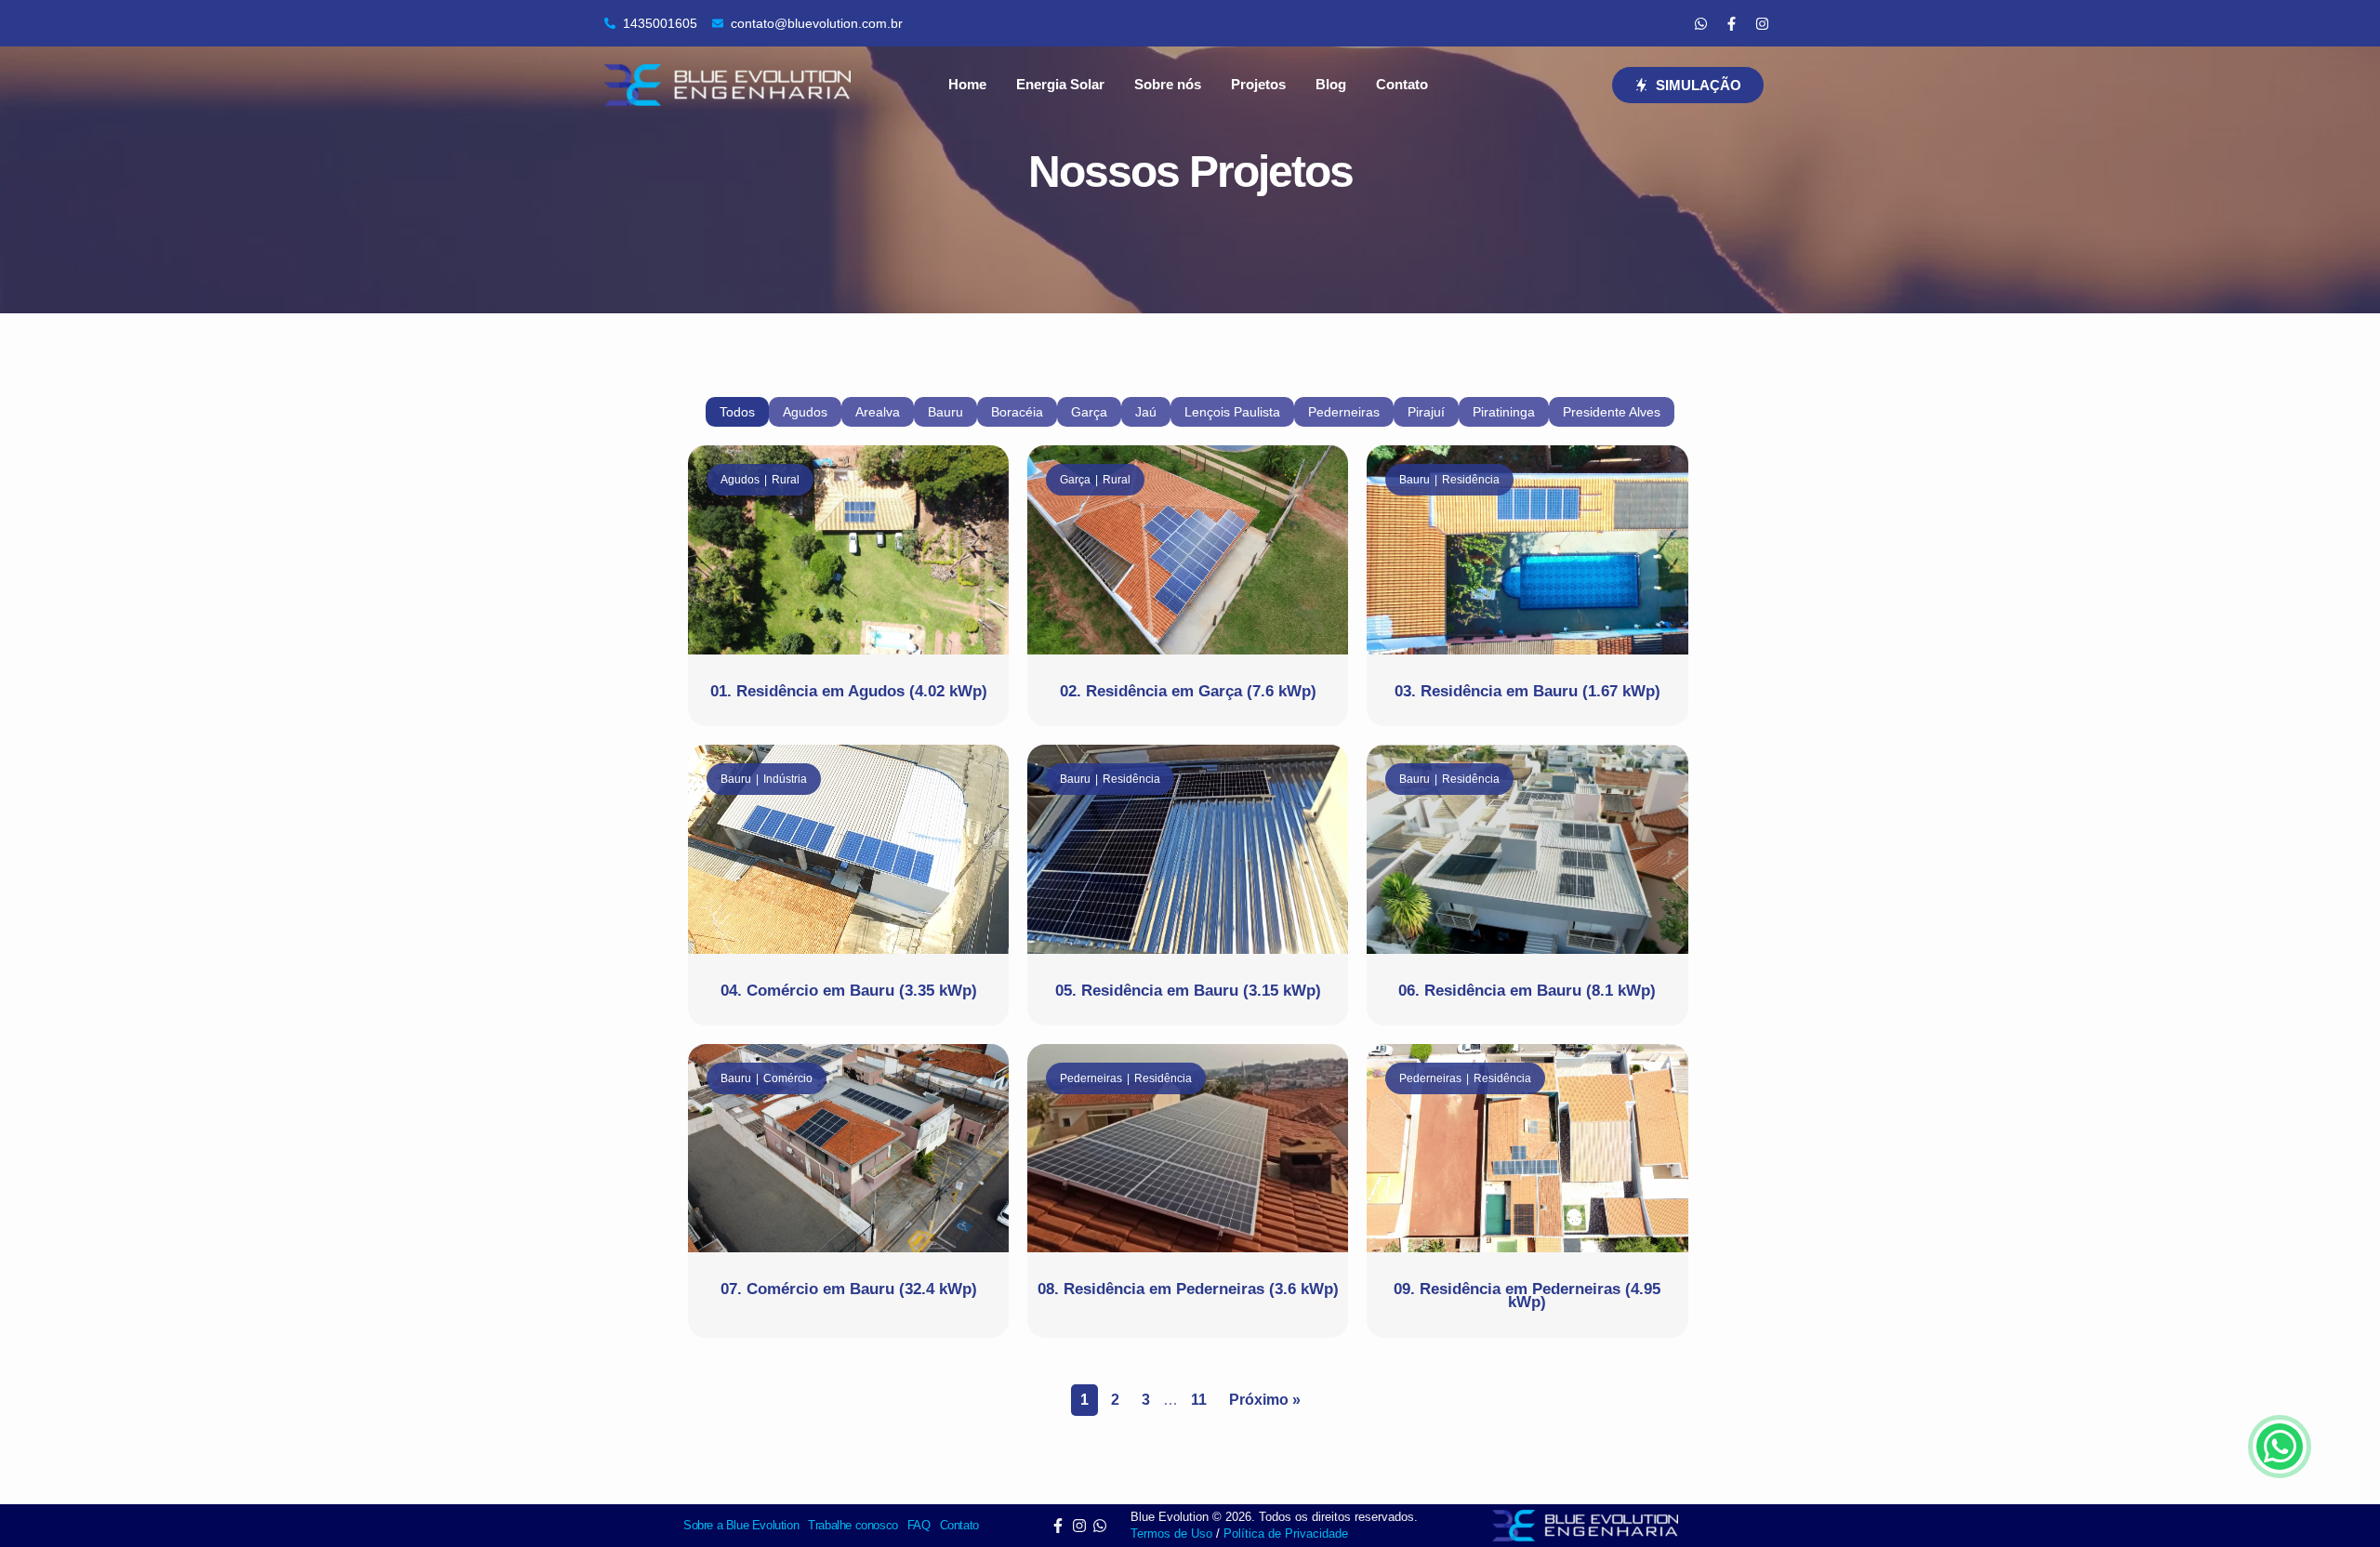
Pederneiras (1344, 412)
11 (1199, 1400)
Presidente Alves (1612, 412)
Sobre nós (1168, 84)
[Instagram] (1762, 23)
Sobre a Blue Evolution (741, 1525)
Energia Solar (1060, 84)
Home (967, 84)
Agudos (805, 412)
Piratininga (1504, 412)
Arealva (878, 412)
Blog (1331, 84)
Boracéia (1017, 412)
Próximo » (1265, 1400)
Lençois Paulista (1232, 412)
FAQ (919, 1525)
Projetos (1258, 84)
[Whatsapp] (1700, 23)
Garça (1089, 412)
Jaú (1146, 412)
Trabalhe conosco (853, 1525)
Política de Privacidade (1286, 1534)
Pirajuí (1426, 412)
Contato (1402, 84)
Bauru (945, 412)
